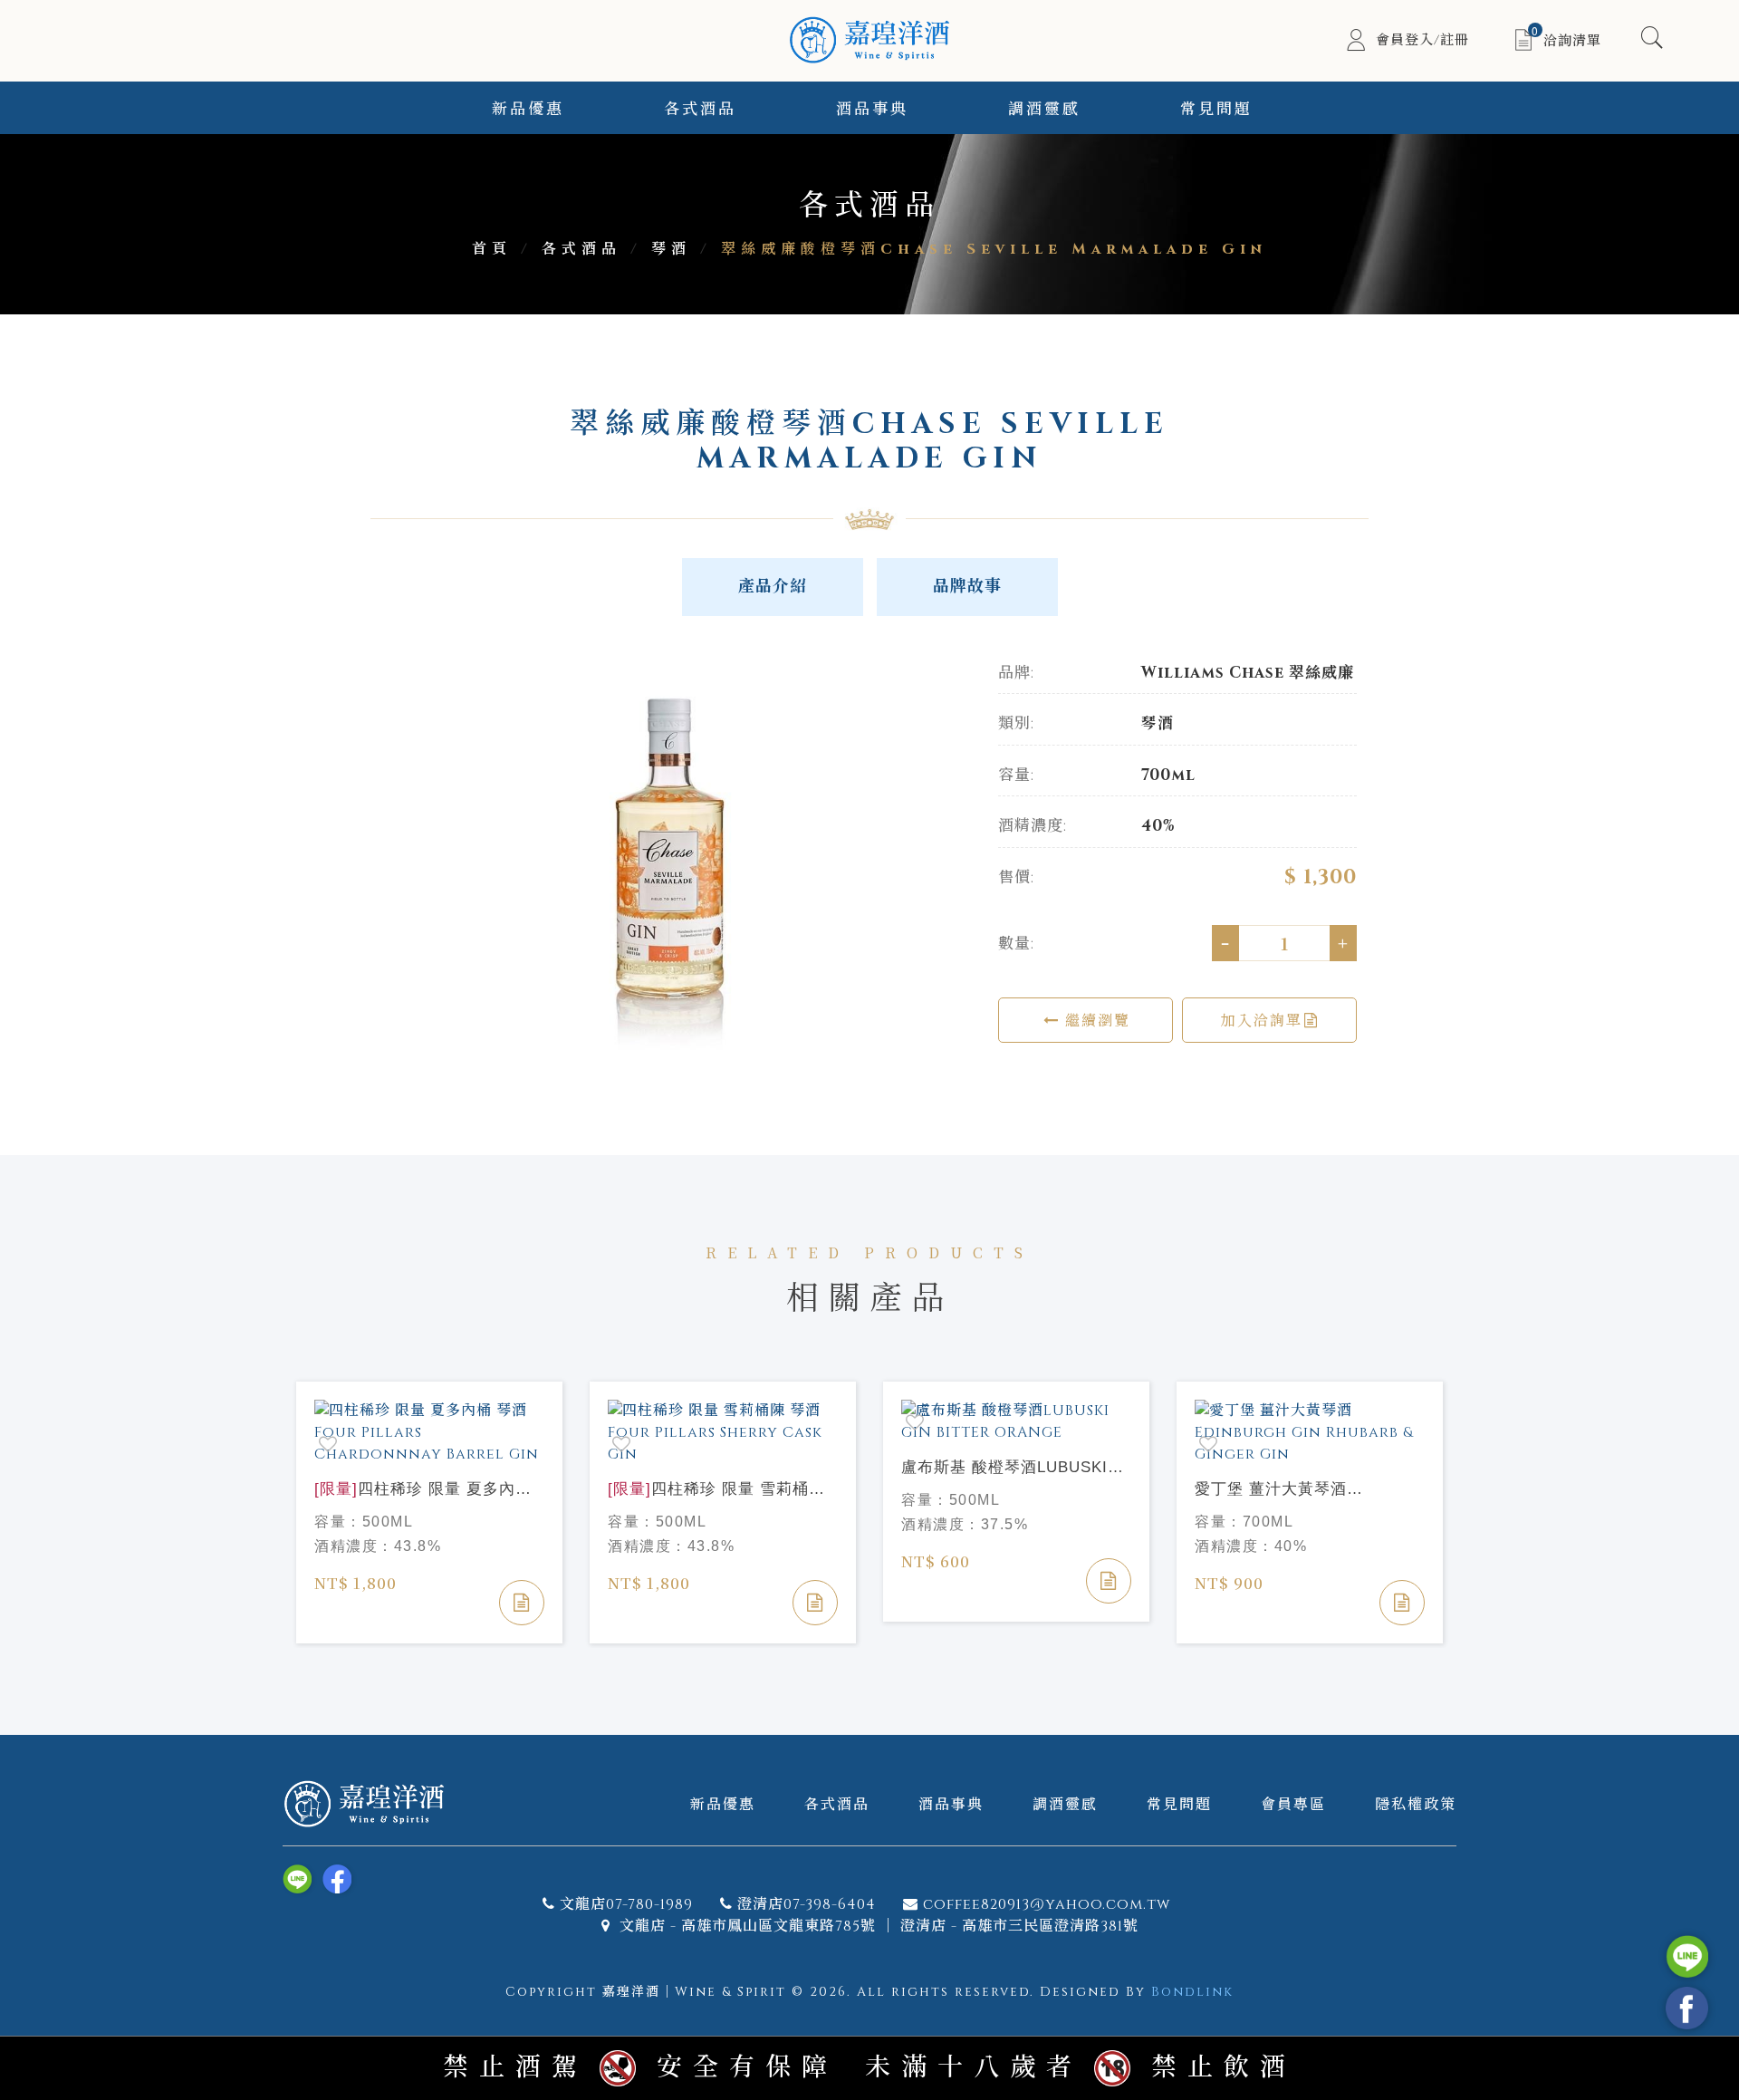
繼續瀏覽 (1095, 1020)
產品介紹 (773, 587)
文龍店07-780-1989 (626, 1904)
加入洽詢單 (1262, 1020)
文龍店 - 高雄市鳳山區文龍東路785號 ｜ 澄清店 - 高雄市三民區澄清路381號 (877, 1926)
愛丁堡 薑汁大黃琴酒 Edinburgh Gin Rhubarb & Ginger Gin (1291, 1490)
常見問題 (1216, 109)
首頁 (492, 250)
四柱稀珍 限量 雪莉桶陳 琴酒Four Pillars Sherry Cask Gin (719, 1490)
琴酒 (671, 250)
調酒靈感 (1044, 109)
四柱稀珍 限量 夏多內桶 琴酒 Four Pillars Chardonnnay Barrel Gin (423, 1490)
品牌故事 (967, 587)
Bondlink (1192, 1992)
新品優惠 (528, 109)
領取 (1679, 157)
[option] (670, 863)
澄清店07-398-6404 (807, 1904)
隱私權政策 (1416, 1803)
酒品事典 (872, 109)
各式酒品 (700, 109)
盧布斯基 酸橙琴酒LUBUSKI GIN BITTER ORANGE (1004, 1469)
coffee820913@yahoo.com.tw (1047, 1904)
